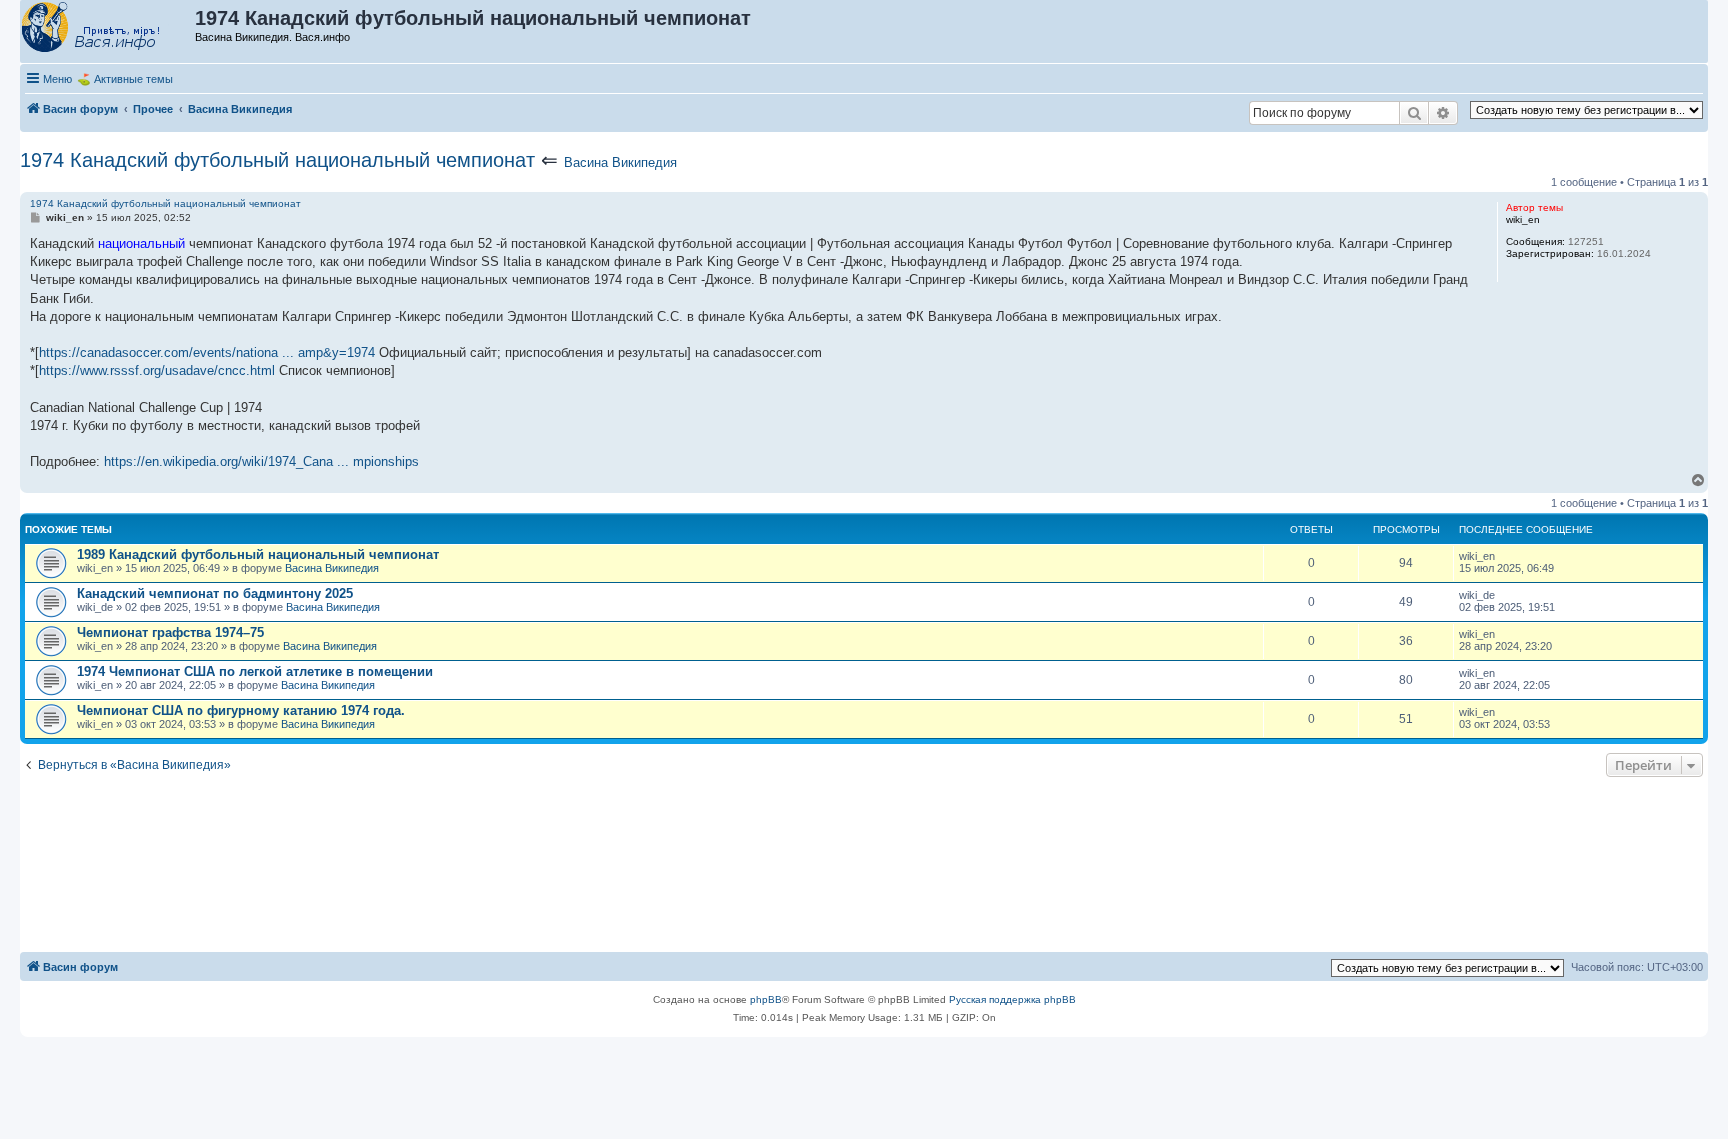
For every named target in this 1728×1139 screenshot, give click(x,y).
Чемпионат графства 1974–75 (170, 632)
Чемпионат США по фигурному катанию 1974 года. (241, 710)
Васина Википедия (620, 162)
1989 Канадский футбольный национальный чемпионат (258, 554)
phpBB (766, 999)
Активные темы (133, 79)
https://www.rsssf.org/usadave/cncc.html (157, 370)
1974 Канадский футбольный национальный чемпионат (277, 160)
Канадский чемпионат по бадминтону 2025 (215, 593)
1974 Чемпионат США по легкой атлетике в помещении (255, 671)
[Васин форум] (108, 28)
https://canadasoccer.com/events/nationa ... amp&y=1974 (207, 352)
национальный (141, 243)
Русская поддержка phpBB (1012, 999)
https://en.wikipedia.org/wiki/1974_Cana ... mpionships (261, 461)
